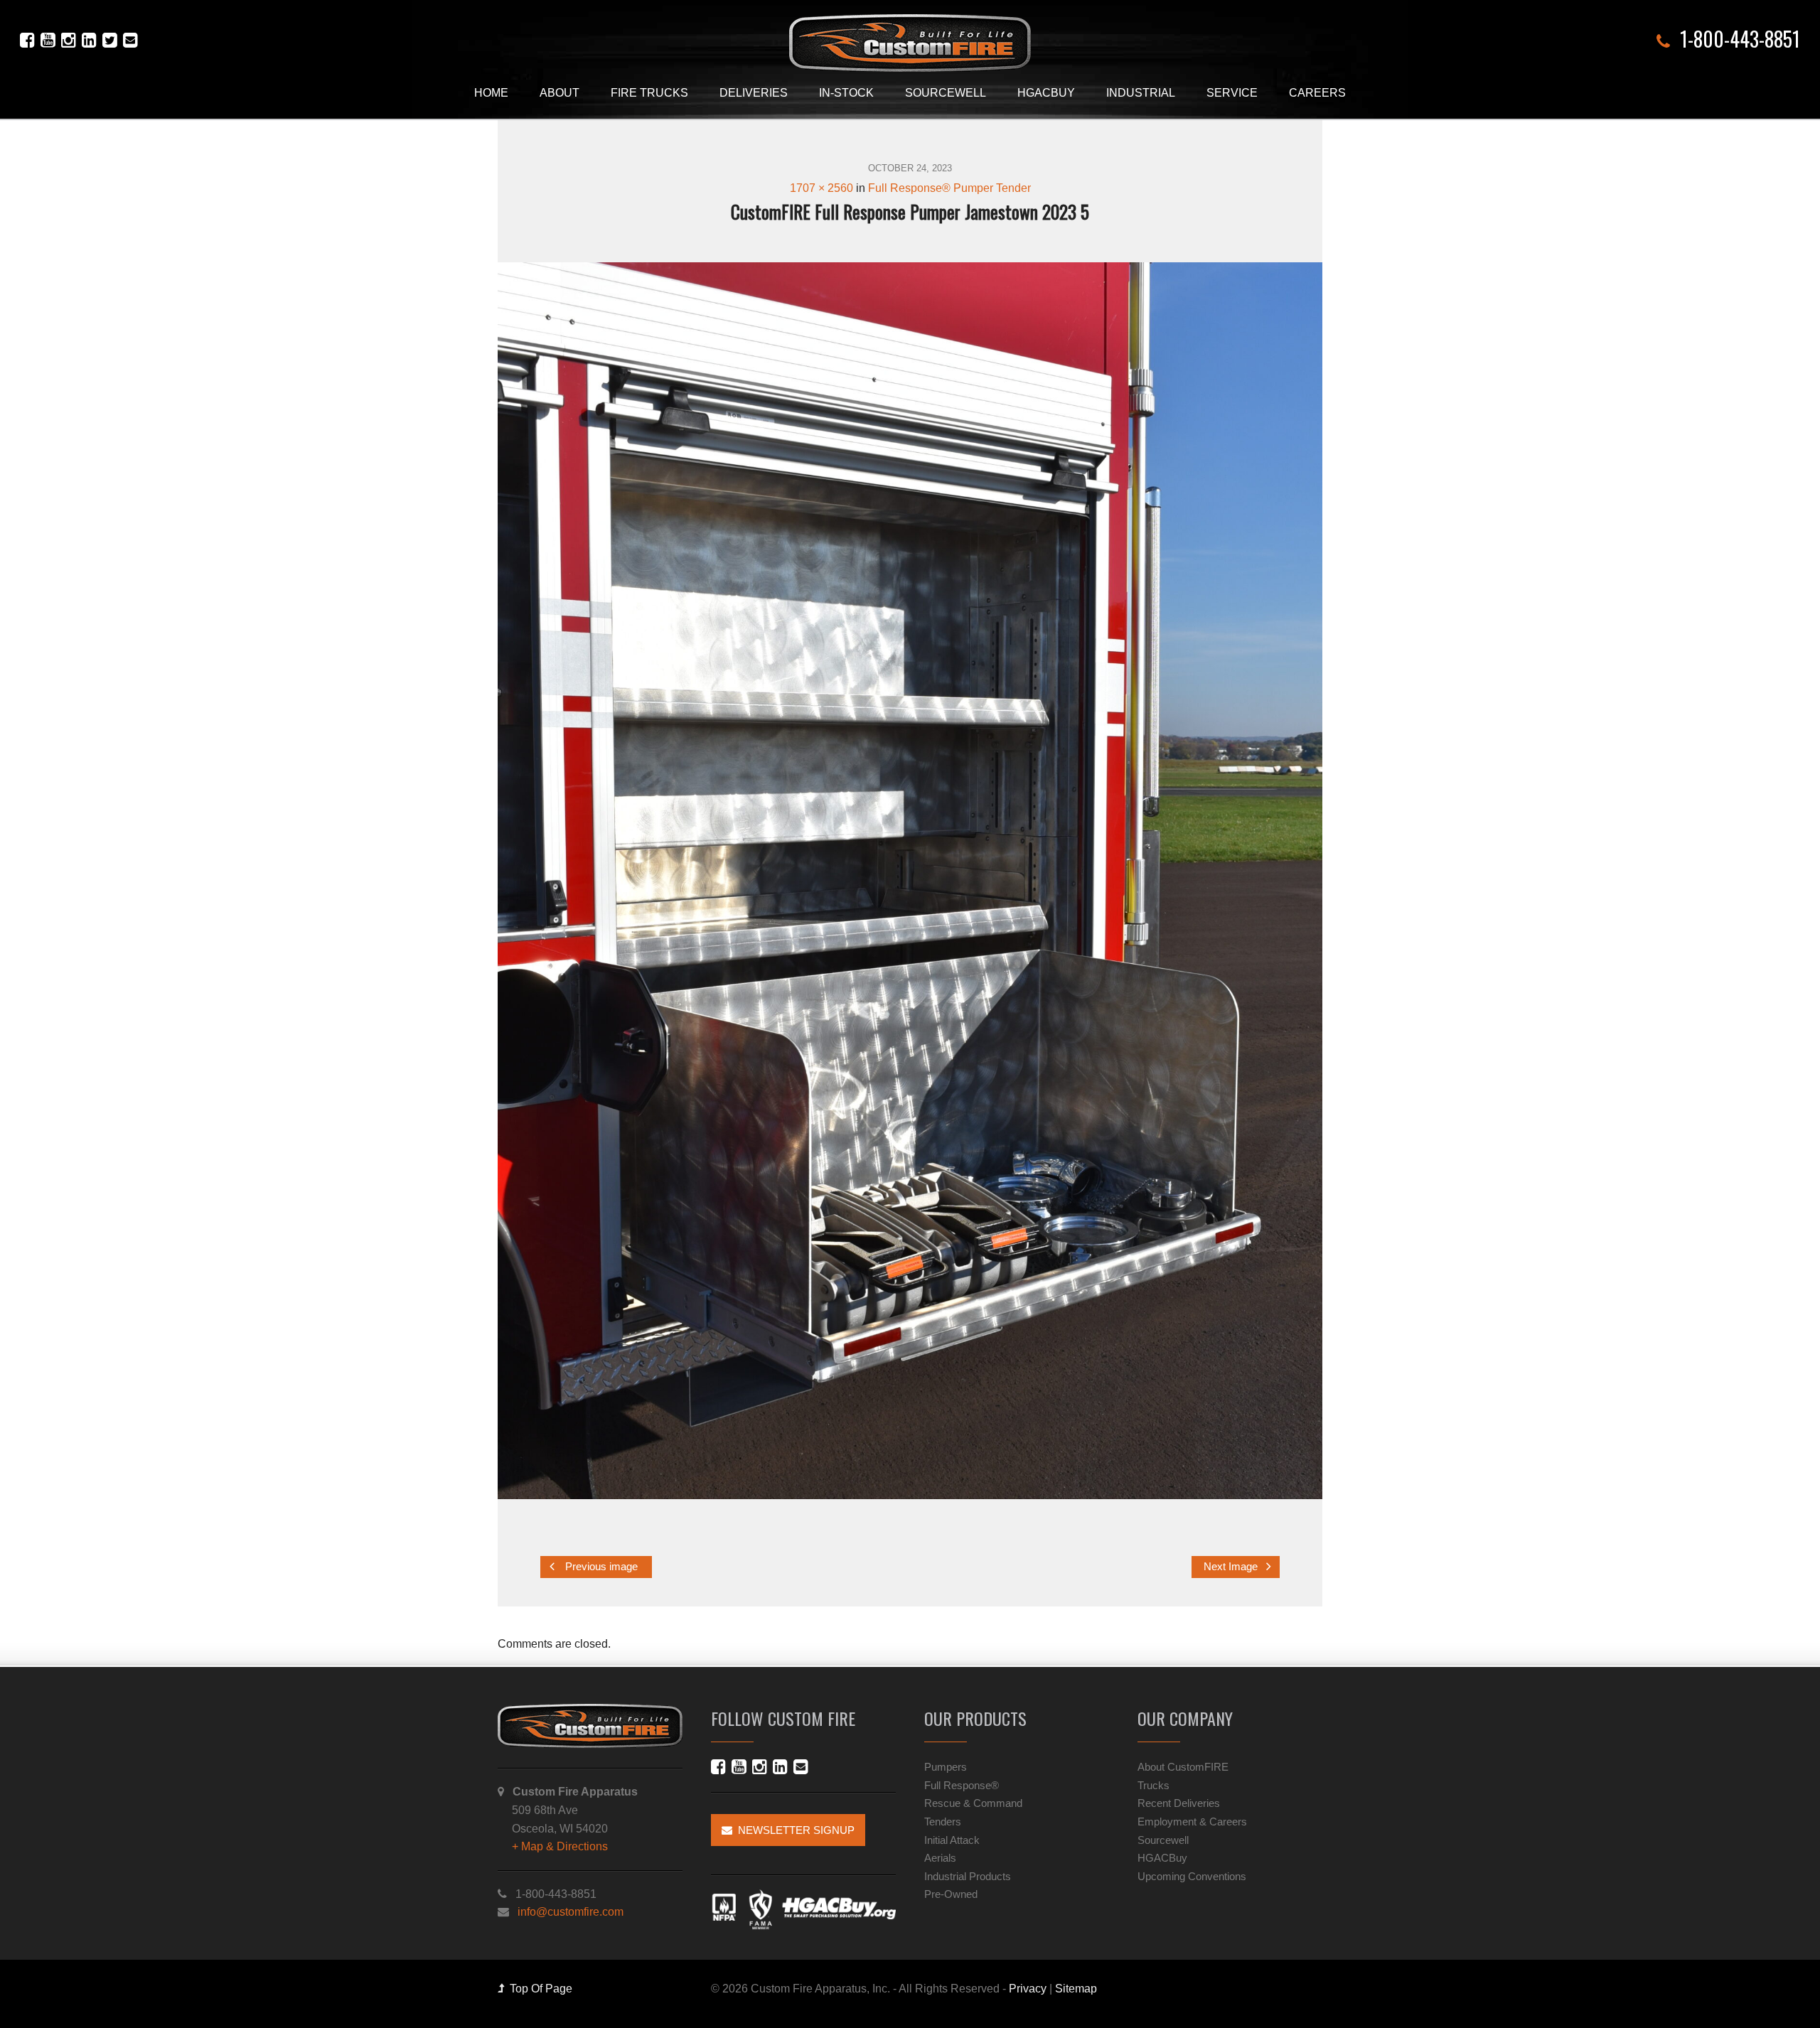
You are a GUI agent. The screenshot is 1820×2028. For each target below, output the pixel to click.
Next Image (1232, 1567)
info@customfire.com (571, 1912)
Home (491, 93)
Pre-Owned (951, 1894)
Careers (1317, 93)
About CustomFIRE (1183, 1767)
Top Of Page (538, 1989)
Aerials (940, 1858)
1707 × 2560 (821, 188)
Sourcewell (946, 93)
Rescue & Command (973, 1803)
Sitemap (1076, 1989)
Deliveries (754, 93)
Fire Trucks (649, 93)
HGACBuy (1046, 93)
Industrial (1141, 93)
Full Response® (962, 1785)
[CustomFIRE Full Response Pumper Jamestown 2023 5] (910, 881)
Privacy (1028, 1989)
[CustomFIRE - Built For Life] (910, 43)
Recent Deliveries (1179, 1803)
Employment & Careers (1192, 1822)
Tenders (943, 1822)
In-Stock (846, 93)
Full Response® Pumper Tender (949, 188)
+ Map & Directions (560, 1846)
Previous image (600, 1567)
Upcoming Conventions (1192, 1876)
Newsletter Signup (793, 1830)
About (560, 93)
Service (1232, 93)
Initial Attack (952, 1840)
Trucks (1153, 1785)
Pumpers (946, 1767)
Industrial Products (968, 1876)
